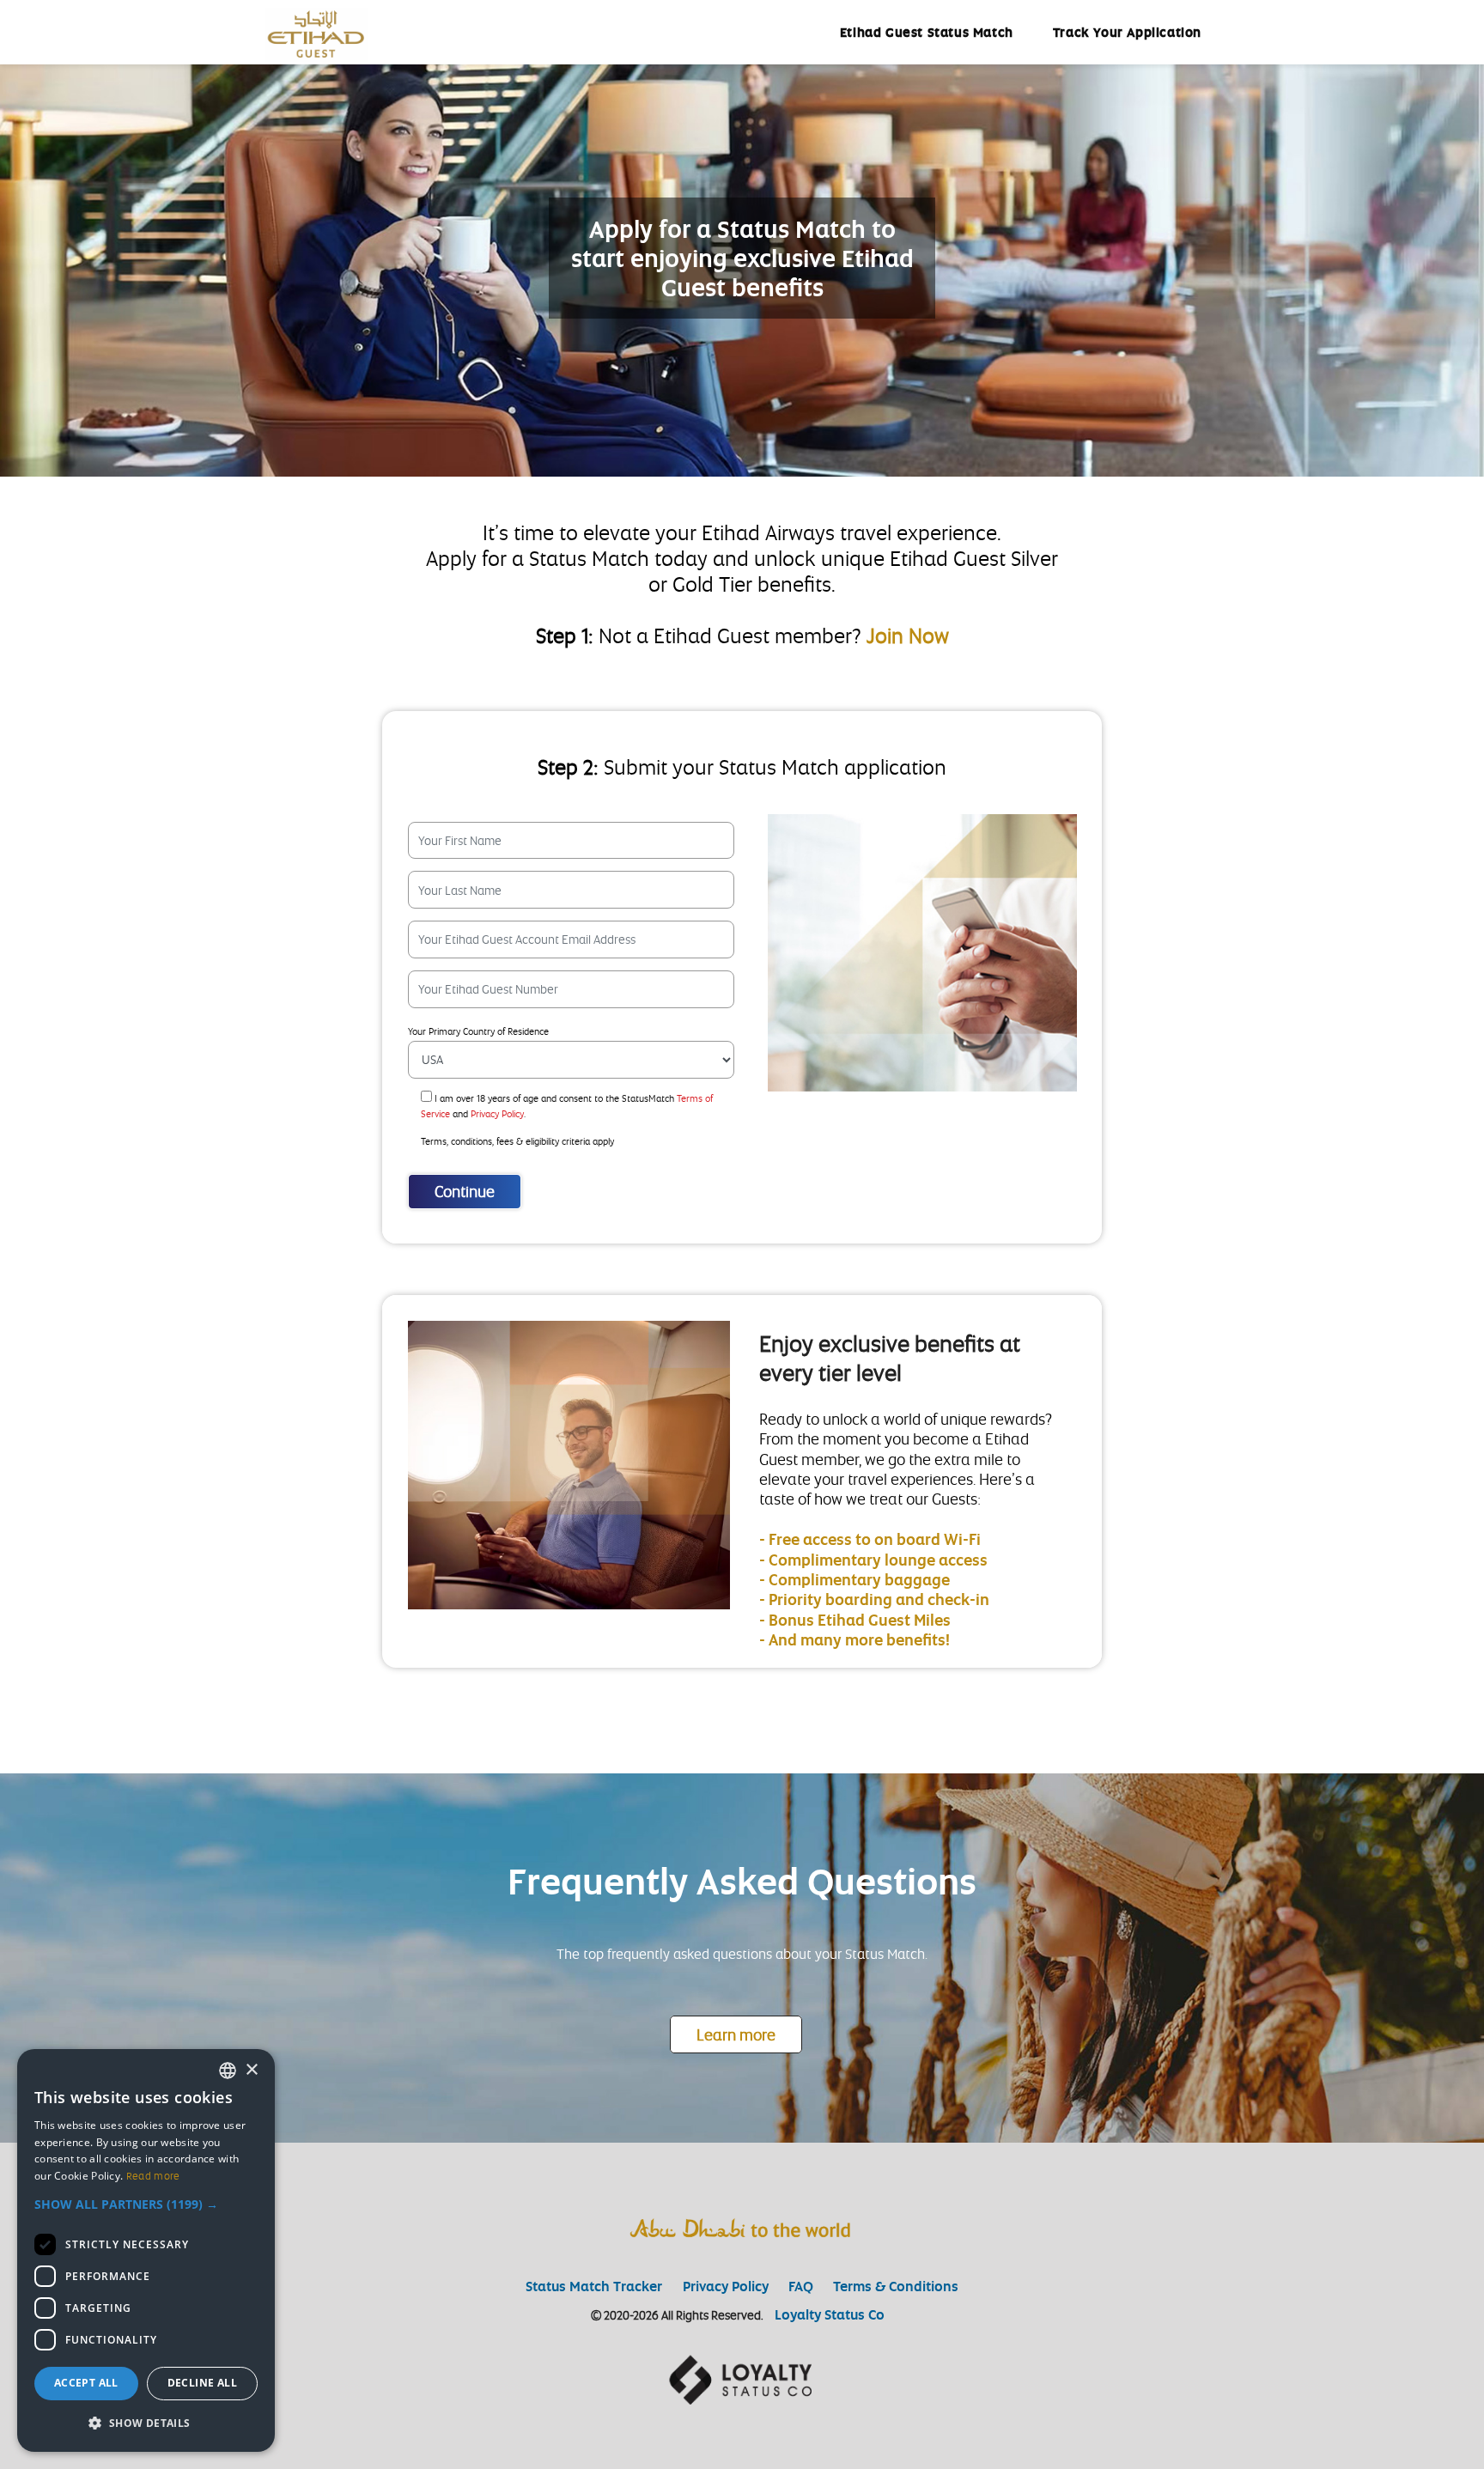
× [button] (251, 2070)
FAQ (801, 2286)
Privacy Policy (726, 2286)
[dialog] (146, 2250)
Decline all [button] (202, 2383)
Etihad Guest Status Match (927, 32)
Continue (465, 1191)
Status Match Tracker (596, 2286)
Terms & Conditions (896, 2286)
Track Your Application (1127, 32)
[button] (146, 2204)
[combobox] (228, 2071)
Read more (153, 2176)
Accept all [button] (86, 2383)
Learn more (736, 2034)
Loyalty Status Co (830, 2314)
